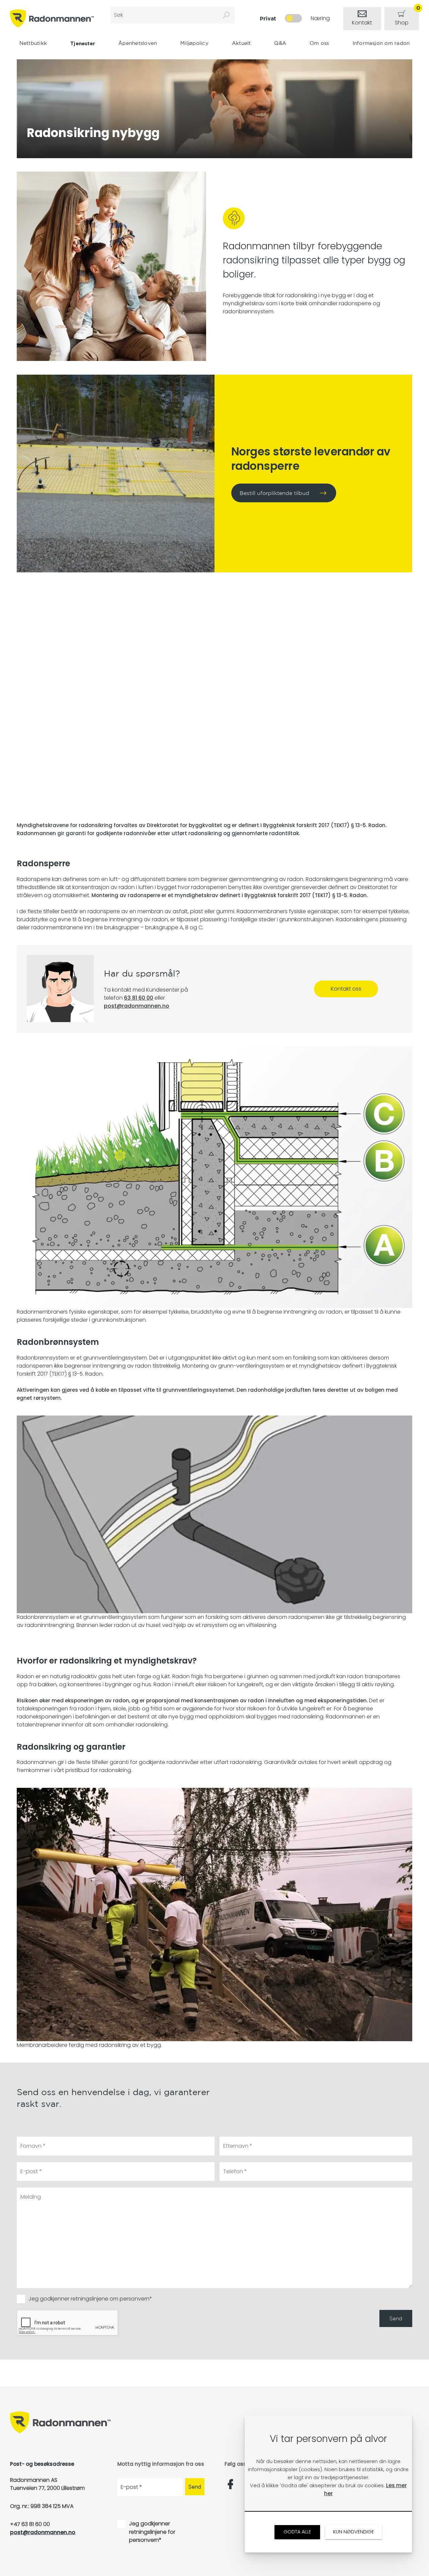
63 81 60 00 (139, 998)
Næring (320, 18)
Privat (268, 18)
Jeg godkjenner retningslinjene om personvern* (90, 2299)
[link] (362, 19)
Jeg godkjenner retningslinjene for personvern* (152, 2532)
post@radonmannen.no (137, 1006)
